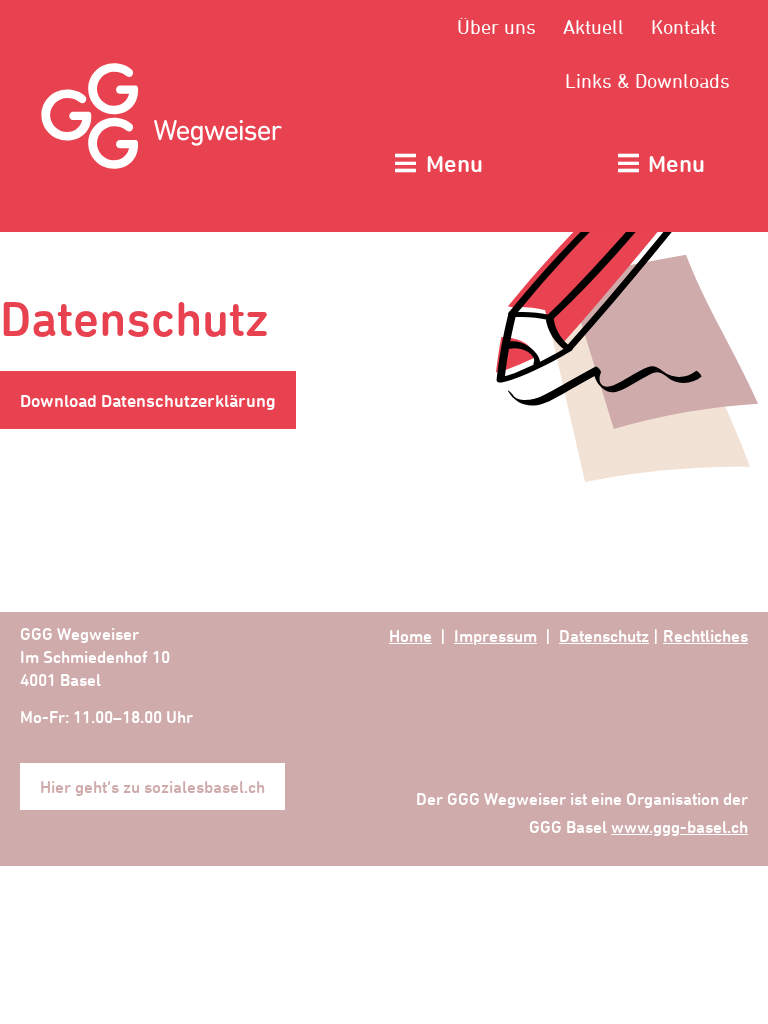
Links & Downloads (647, 80)
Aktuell (593, 26)
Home (410, 635)
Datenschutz (604, 635)
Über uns (496, 26)
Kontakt (683, 26)
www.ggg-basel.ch (679, 826)
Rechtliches (705, 635)
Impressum (495, 635)
